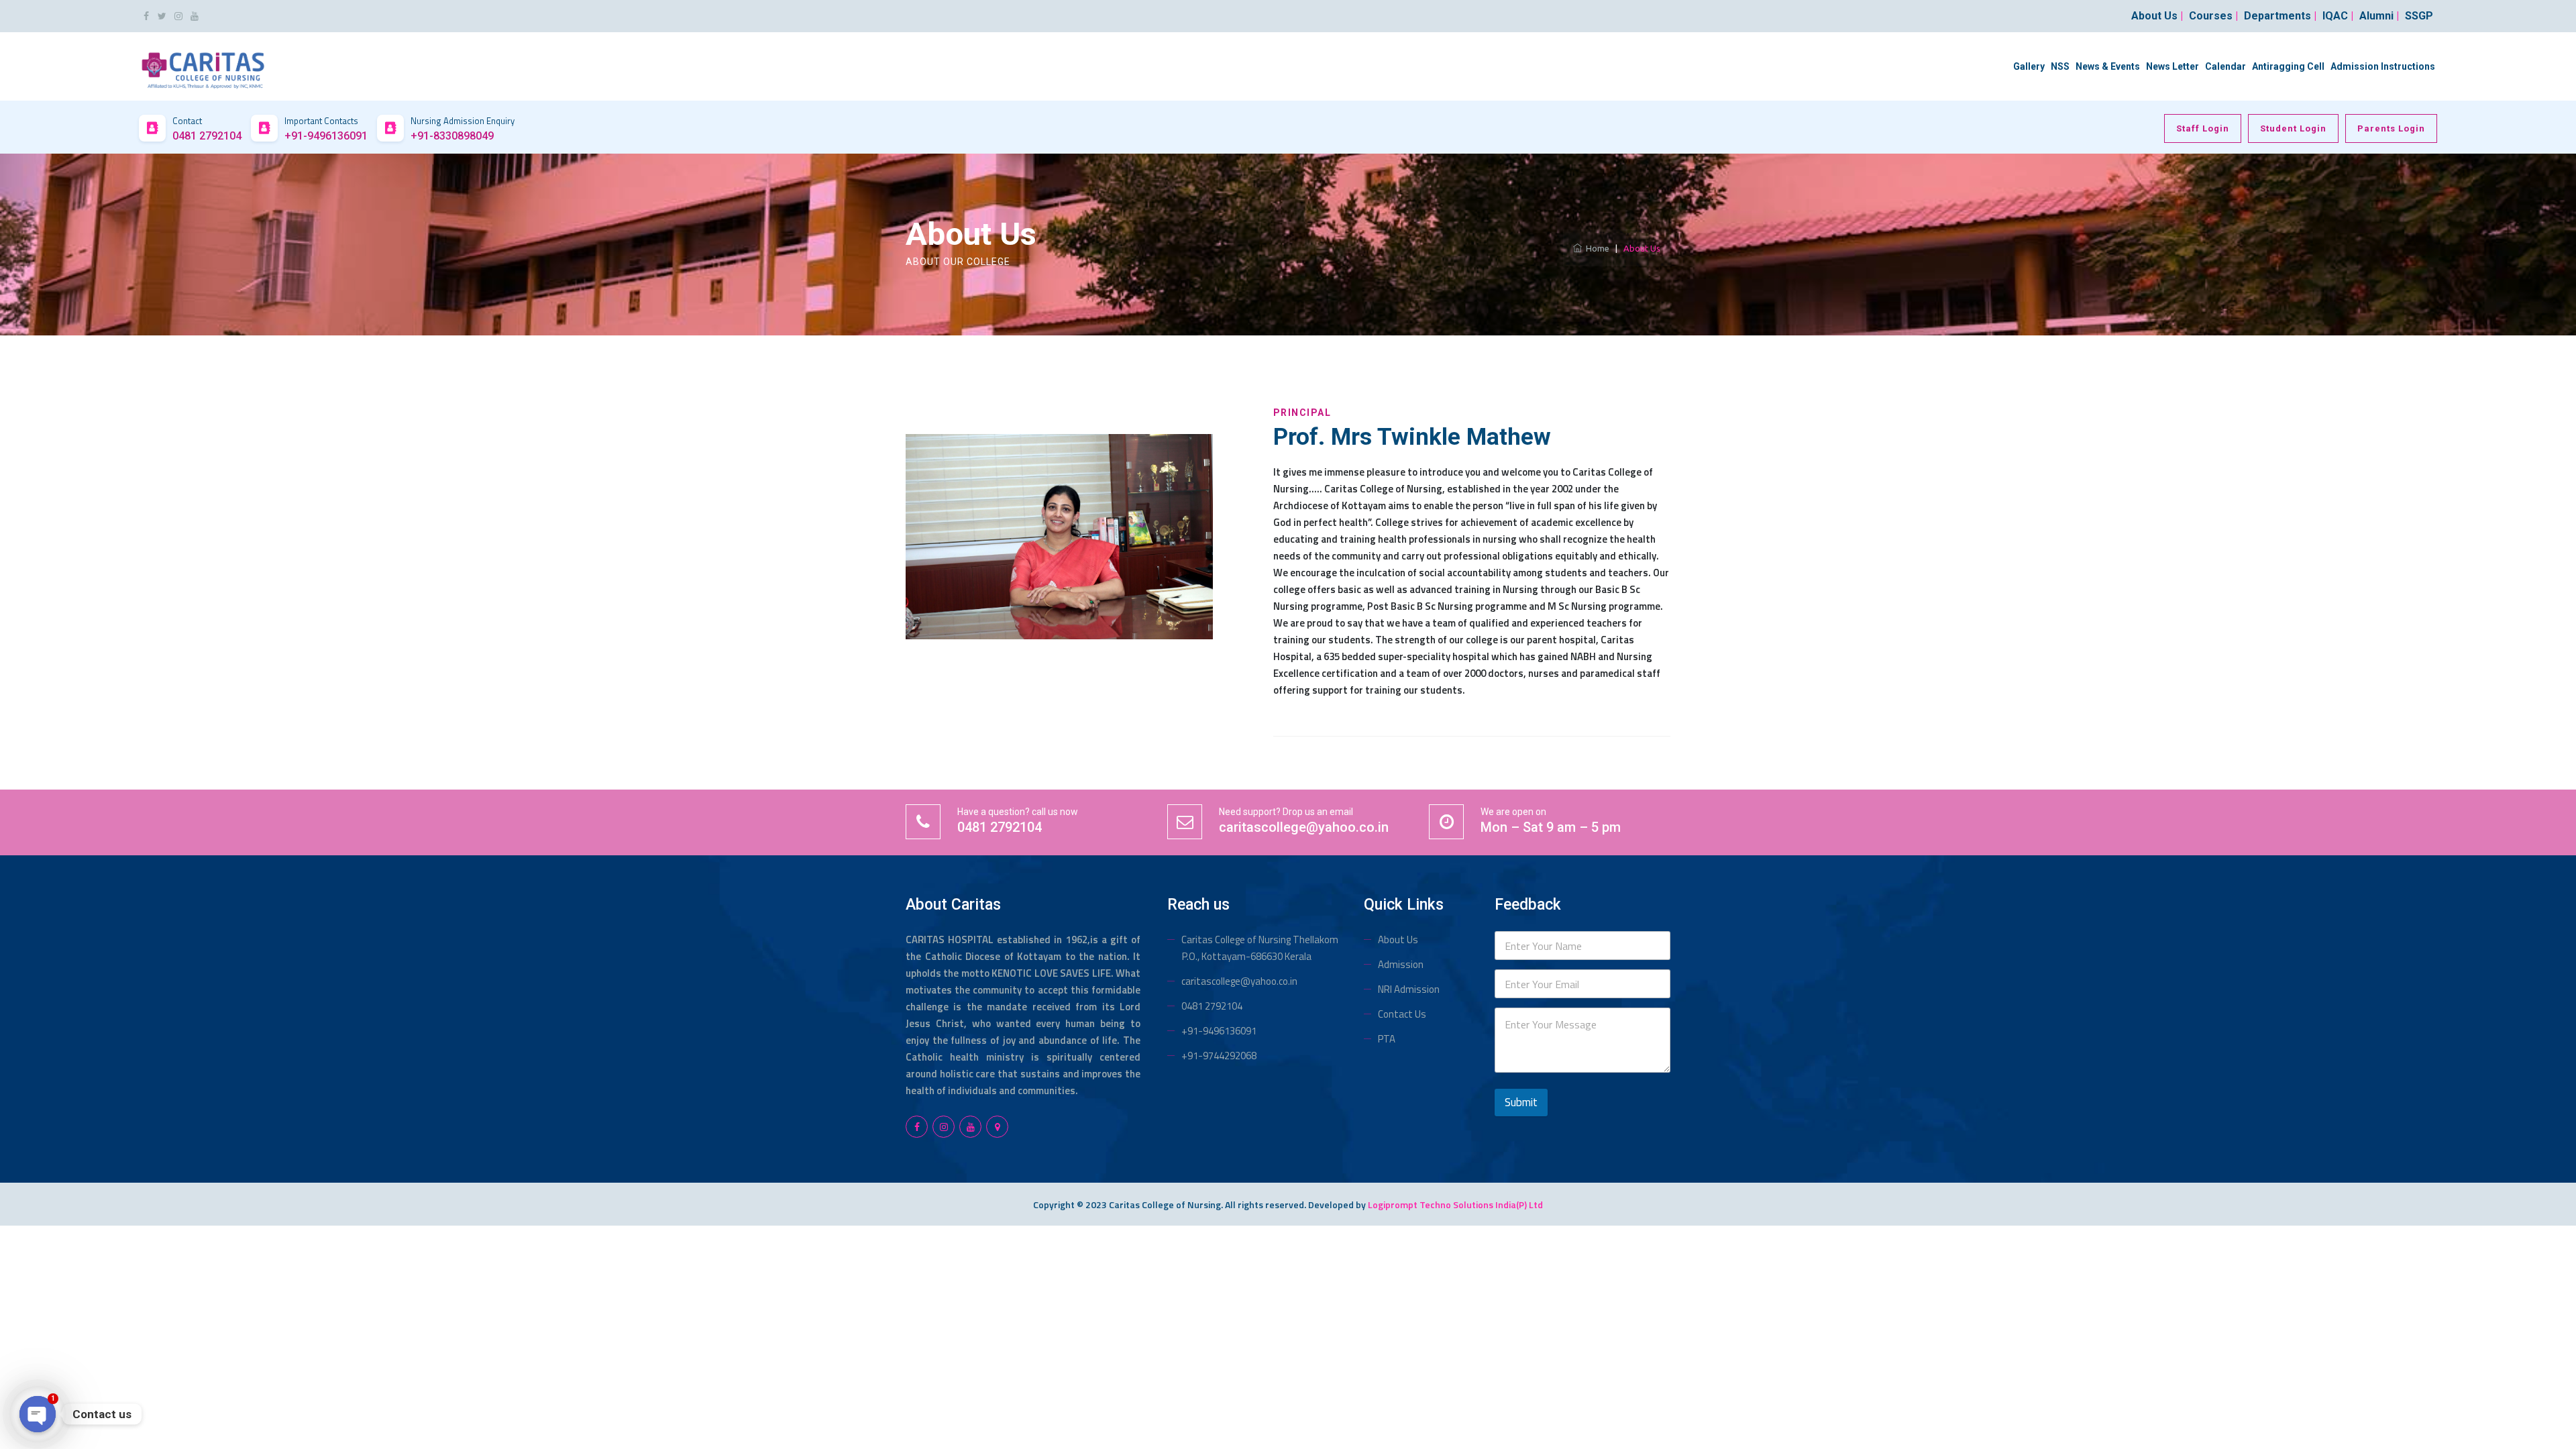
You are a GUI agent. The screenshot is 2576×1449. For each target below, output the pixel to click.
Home (1596, 248)
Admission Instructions (2383, 66)
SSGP (2419, 16)
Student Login (2293, 128)
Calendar (2225, 66)
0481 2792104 (1212, 1006)
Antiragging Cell (2288, 66)
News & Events (2108, 66)
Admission (1401, 964)
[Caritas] (203, 65)
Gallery (2029, 66)
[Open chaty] (38, 1414)
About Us (1398, 940)
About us (2157, 16)
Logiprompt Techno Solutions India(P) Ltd (1455, 1204)
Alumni (2379, 16)
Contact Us (1402, 1014)
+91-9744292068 (1219, 1056)
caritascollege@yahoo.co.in (1239, 981)
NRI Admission (1409, 989)
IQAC (2338, 16)
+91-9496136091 (1219, 1031)
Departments (2280, 16)
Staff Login (2203, 128)
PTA (1387, 1039)
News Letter (2172, 66)
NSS (2060, 66)
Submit (1521, 1102)
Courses (2213, 16)
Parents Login (2391, 128)
